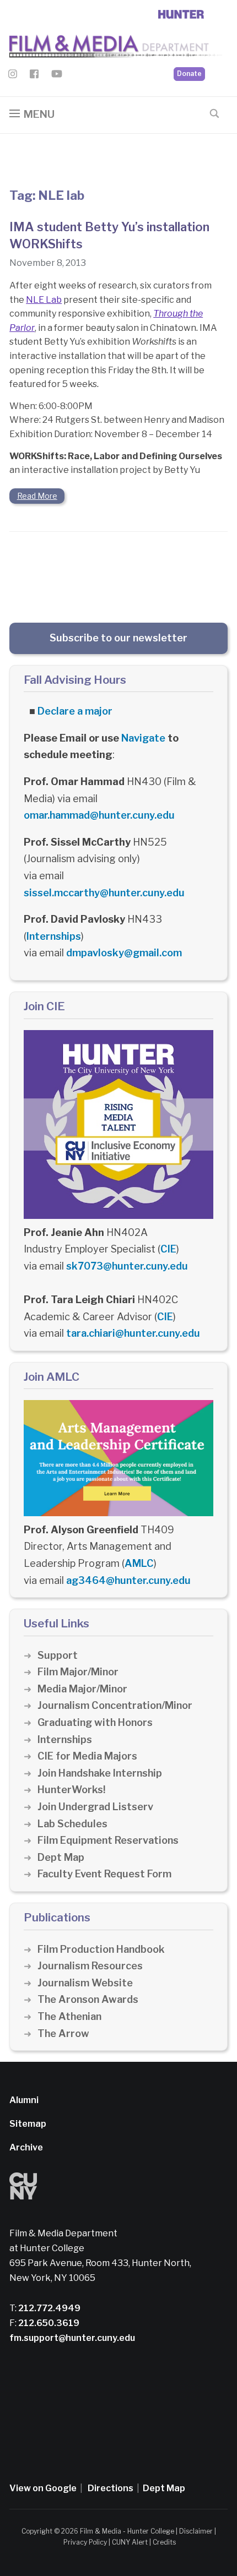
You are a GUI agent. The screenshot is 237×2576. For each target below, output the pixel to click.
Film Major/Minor (78, 1672)
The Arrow (63, 2033)
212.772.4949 (49, 2308)
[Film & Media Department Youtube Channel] (57, 76)
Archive (26, 2147)
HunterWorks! (71, 1790)
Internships (54, 936)
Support (58, 1655)
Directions (111, 2488)
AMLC (139, 1563)
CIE (168, 1249)
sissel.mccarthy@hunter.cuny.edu (104, 893)
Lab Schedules (72, 1824)
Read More (37, 496)
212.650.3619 (48, 2323)
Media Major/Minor (82, 1689)
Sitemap (28, 2124)
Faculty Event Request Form (104, 1874)
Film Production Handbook (101, 1949)
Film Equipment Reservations (108, 1840)
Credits (164, 2542)
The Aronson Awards (88, 1999)
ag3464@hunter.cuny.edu (128, 1580)
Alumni (24, 2100)
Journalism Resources (90, 1966)
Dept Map (61, 1857)
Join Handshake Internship (100, 1773)
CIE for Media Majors (87, 1756)
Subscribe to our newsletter (118, 638)
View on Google (43, 2488)
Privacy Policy (85, 2542)
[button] (32, 114)
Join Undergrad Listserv (95, 1807)
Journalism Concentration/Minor (115, 1705)
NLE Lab (44, 300)
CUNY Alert (130, 2542)
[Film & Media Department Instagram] (13, 76)
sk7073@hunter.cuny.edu (127, 1266)
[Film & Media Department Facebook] (34, 76)
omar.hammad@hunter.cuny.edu (99, 815)
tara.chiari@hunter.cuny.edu (133, 1333)
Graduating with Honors (95, 1722)
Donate (189, 73)
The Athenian (69, 2016)
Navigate (143, 738)
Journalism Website (85, 1983)
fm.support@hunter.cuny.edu (72, 2338)
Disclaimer (196, 2531)
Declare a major (75, 711)
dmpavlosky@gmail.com (124, 953)
